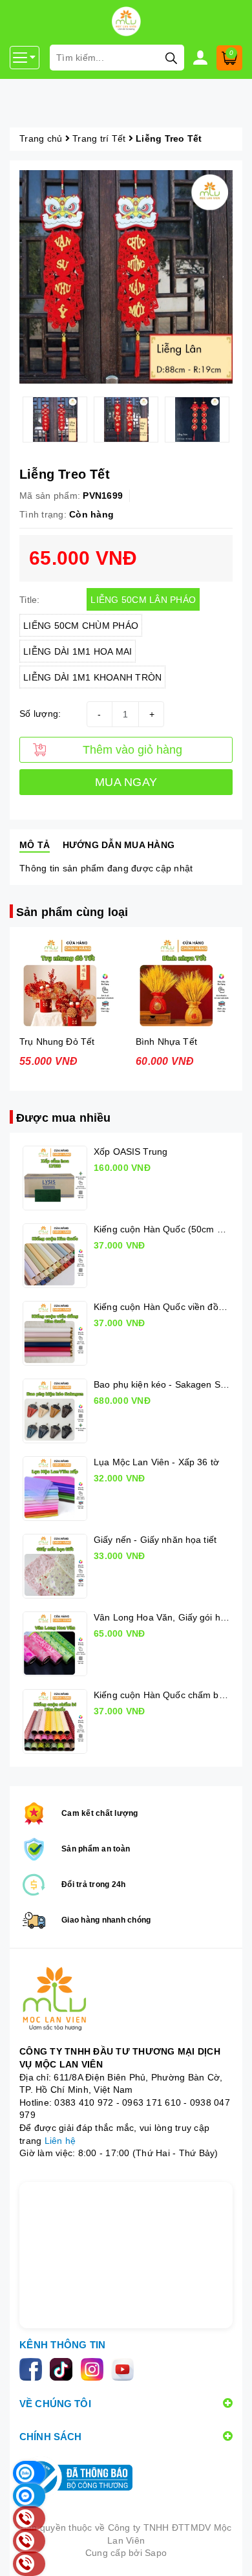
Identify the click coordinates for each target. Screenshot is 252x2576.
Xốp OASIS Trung (131, 1152)
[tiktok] (65, 2368)
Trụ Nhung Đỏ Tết (57, 1042)
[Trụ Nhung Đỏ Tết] (68, 983)
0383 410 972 (84, 2102)
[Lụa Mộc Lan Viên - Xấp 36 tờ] (55, 1489)
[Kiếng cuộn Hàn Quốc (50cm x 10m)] (55, 1256)
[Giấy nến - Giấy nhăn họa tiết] (55, 1566)
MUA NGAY (126, 782)
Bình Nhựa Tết (166, 1042)
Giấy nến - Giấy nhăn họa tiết (155, 1540)
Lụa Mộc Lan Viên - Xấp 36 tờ (156, 1462)
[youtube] (125, 2368)
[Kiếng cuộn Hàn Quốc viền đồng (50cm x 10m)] (55, 1333)
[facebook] (35, 2368)
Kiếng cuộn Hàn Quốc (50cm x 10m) (170, 1229)
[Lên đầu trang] (229, 2553)
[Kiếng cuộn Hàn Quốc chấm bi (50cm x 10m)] (55, 1721)
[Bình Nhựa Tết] (184, 983)
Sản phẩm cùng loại (72, 912)
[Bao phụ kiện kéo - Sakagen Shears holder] (55, 1411)
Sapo (156, 2553)
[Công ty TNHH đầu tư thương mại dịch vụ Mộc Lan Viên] (126, 2000)
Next (242, 419)
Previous (10, 419)
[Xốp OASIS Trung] (55, 1178)
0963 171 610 (152, 2102)
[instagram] (96, 2368)
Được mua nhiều (64, 1118)
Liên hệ (60, 2141)
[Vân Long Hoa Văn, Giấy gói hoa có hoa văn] (55, 1644)
